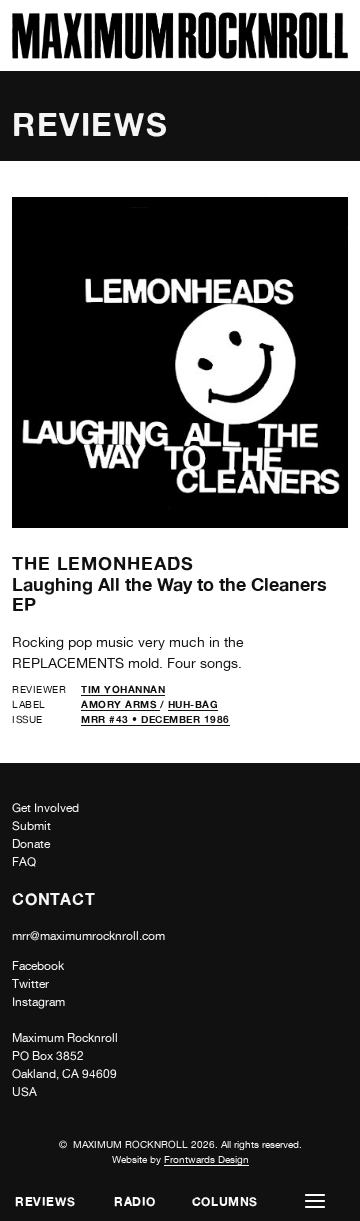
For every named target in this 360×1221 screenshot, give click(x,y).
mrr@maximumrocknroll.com (88, 936)
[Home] (180, 53)
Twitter (30, 984)
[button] (315, 1201)
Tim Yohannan (123, 689)
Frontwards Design (206, 1159)
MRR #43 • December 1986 (155, 719)
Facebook (38, 966)
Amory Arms (120, 704)
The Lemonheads (103, 563)
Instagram (38, 1002)
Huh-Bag (193, 704)
